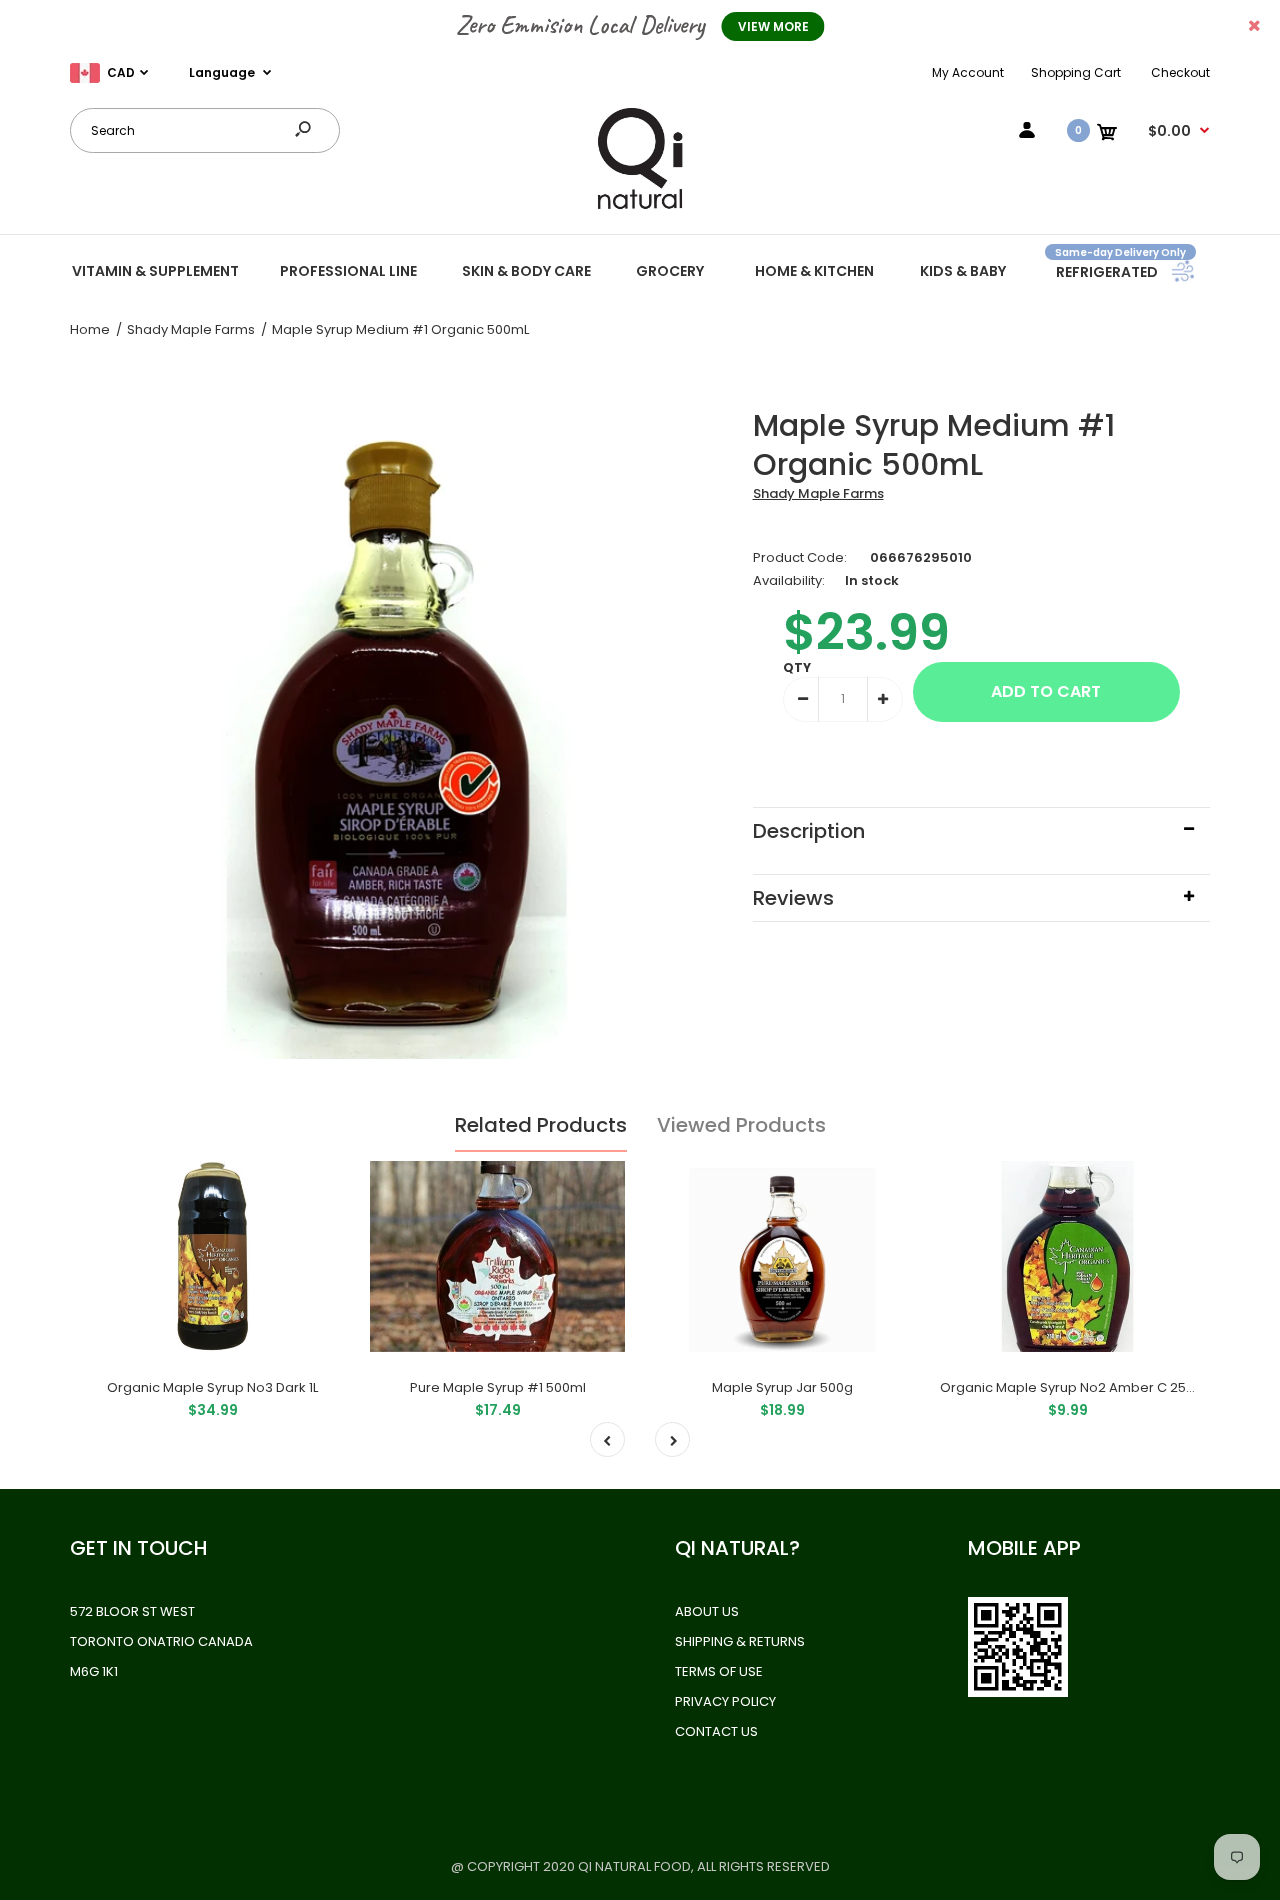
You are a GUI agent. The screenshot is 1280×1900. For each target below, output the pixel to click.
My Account (968, 72)
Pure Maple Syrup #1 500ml (498, 1387)
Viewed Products (741, 1125)
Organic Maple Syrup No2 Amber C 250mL (1076, 1387)
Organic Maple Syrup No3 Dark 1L (212, 1387)
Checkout (1180, 72)
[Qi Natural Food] (640, 207)
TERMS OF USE (719, 1671)
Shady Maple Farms (818, 493)
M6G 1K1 (94, 1671)
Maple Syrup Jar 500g (782, 1387)
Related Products (541, 1125)
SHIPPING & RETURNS (740, 1641)
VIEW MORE (773, 26)
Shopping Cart (1076, 72)
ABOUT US (707, 1611)
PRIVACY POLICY (725, 1701)
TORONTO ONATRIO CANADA (161, 1641)
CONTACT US (716, 1731)
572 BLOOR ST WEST (132, 1611)
